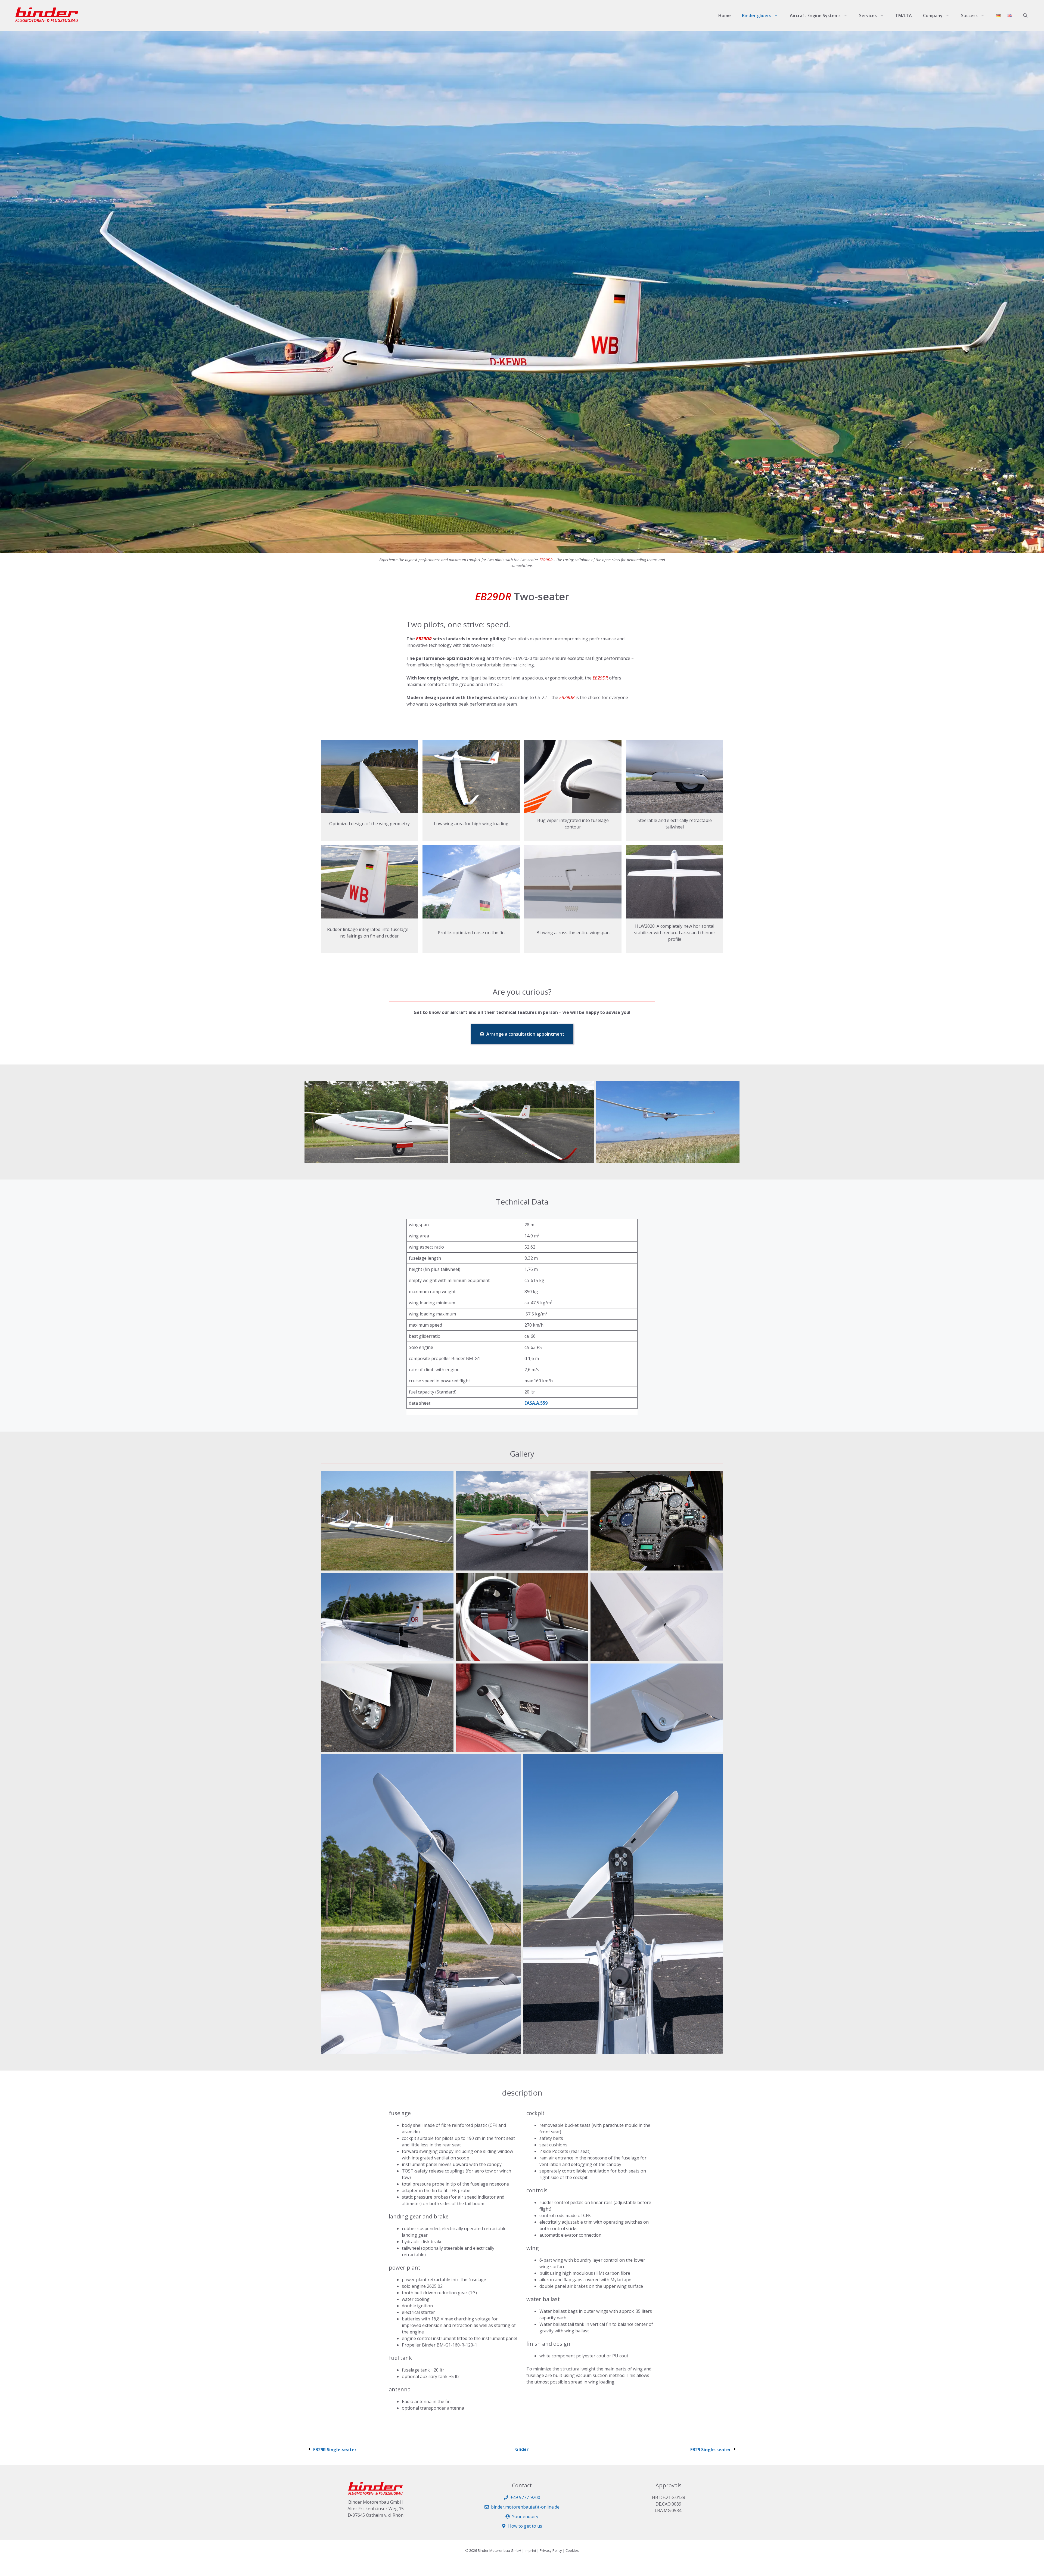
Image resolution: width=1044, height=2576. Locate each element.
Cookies (572, 2550)
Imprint (530, 2550)
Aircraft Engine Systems (815, 15)
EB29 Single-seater (711, 2450)
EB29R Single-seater (335, 2450)
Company (933, 15)
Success (969, 15)
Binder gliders (757, 15)
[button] (1025, 15)
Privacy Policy (551, 2550)
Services (868, 15)
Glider (522, 2449)
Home (725, 15)
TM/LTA (904, 15)
